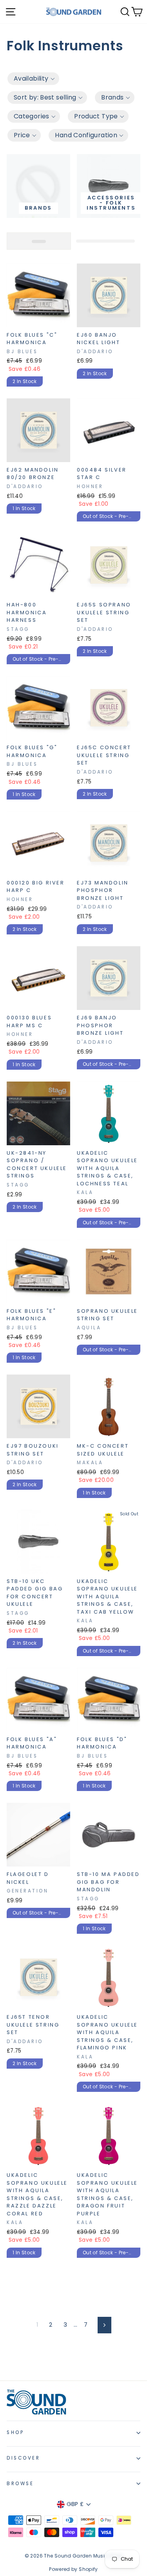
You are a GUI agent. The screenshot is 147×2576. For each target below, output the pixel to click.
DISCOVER (23, 2458)
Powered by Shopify (73, 2569)
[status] (39, 241)
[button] (33, 79)
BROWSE (20, 2484)
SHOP (15, 2432)
